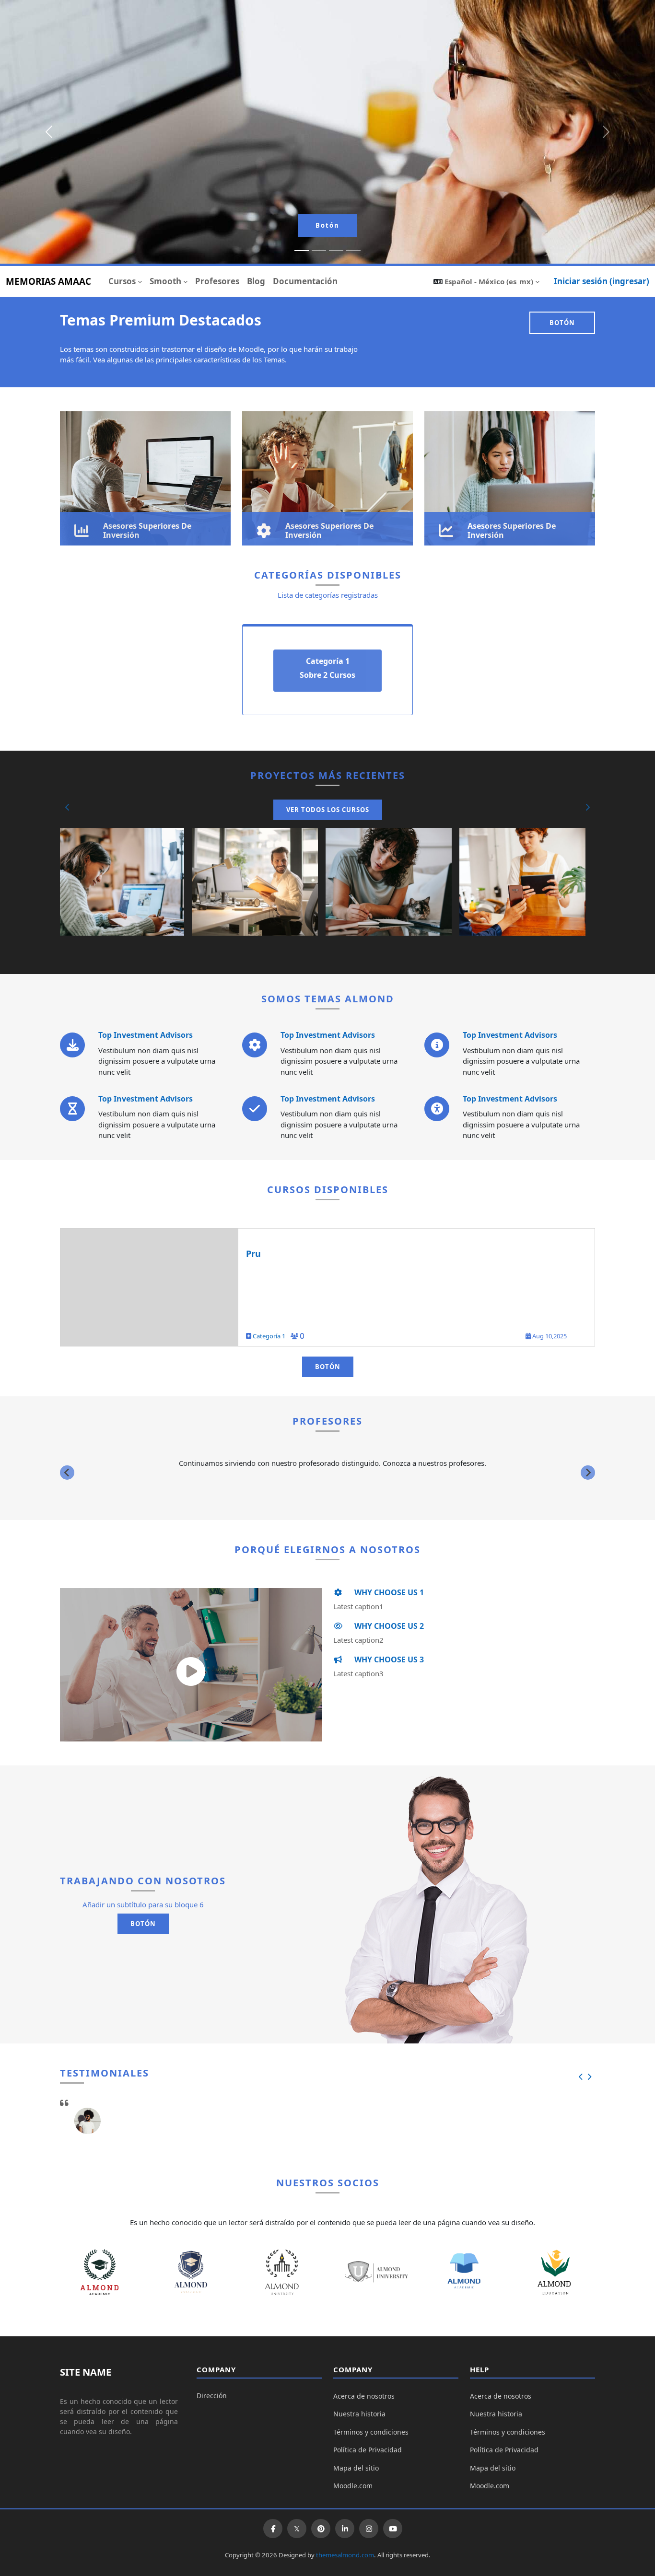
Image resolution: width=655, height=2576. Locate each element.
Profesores (217, 281)
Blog (256, 281)
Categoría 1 (270, 1336)
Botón (327, 225)
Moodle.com (353, 2486)
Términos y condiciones (371, 2432)
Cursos (122, 281)
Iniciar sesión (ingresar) (602, 281)
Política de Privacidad (368, 2450)
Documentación (305, 281)
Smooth (165, 281)
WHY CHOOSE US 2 (388, 1626)
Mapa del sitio (356, 2468)
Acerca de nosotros (364, 2396)
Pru (253, 1253)
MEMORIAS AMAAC (48, 281)
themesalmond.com (345, 2555)
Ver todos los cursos (328, 810)
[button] (486, 281)
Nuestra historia (359, 2414)
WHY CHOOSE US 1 (388, 1592)
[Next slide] (588, 1473)
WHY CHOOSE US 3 (388, 1659)
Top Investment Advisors (146, 1035)
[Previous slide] (67, 1473)
